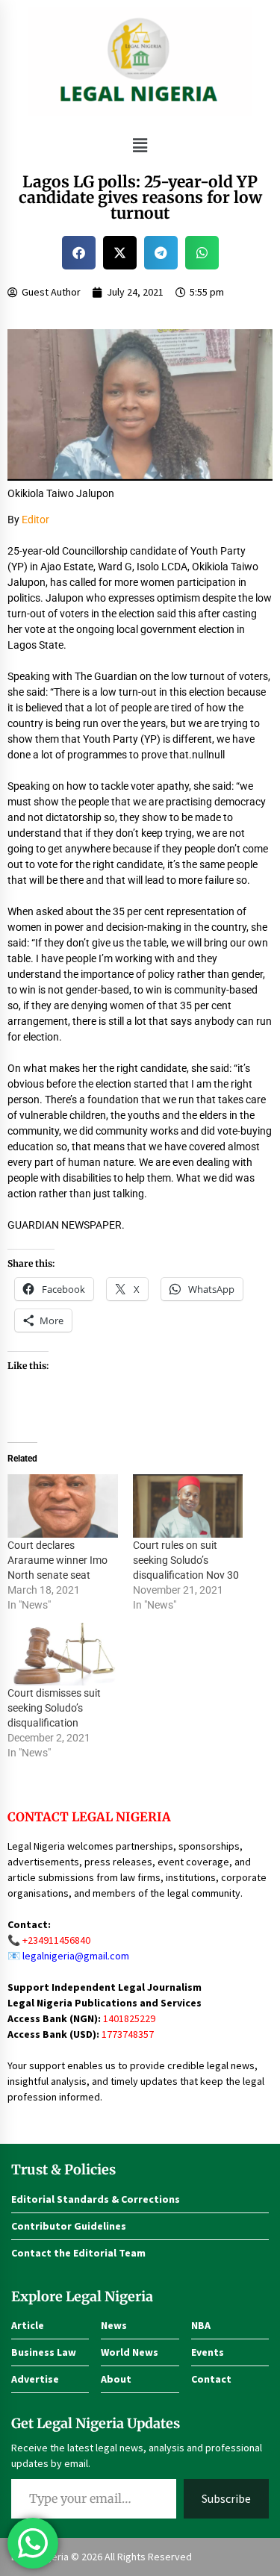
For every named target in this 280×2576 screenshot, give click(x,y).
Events (208, 2352)
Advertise (35, 2379)
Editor (35, 520)
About (116, 2379)
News (114, 2325)
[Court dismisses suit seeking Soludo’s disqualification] (63, 1654)
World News (130, 2352)
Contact (211, 2379)
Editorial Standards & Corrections (96, 2199)
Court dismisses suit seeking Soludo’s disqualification (54, 1708)
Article (28, 2325)
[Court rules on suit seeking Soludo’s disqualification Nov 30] (188, 1506)
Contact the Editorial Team (78, 2253)
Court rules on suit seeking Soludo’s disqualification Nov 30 (186, 1560)
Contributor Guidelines (69, 2226)
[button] (140, 145)
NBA (201, 2325)
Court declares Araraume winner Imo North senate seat (57, 1560)
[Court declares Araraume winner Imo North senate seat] (63, 1506)
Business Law (44, 2352)
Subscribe (226, 2498)
